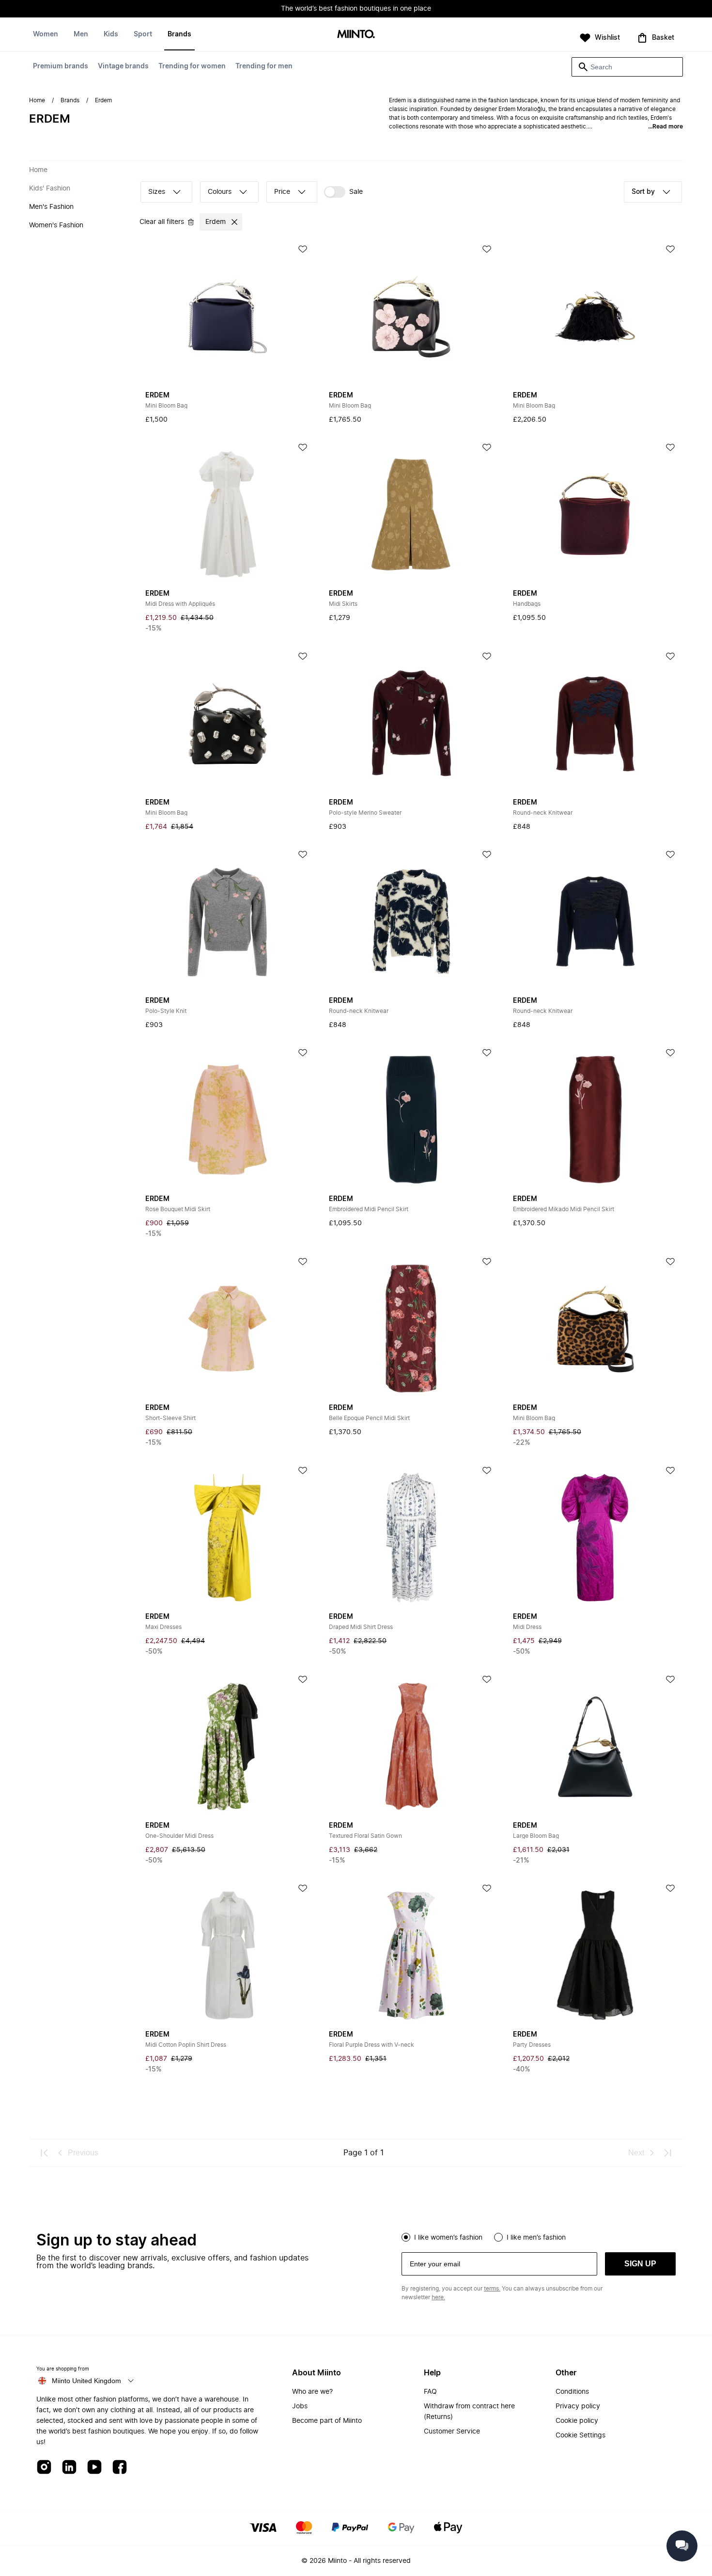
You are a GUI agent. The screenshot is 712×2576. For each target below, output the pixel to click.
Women (46, 34)
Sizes (157, 192)
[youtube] (94, 2468)
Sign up (640, 2264)
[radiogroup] (539, 2236)
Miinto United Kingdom (86, 2381)
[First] (45, 2153)
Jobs (300, 2406)
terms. (492, 2289)
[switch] (343, 192)
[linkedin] (69, 2468)
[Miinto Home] (356, 35)
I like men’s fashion (536, 2238)
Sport (143, 34)
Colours (220, 192)
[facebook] (120, 2468)
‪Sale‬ (356, 192)
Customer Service (452, 2432)
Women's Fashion (56, 225)
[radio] (406, 2237)
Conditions (572, 2392)
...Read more (666, 126)
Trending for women (192, 66)
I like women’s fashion (448, 2238)
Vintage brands (123, 66)
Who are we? (312, 2392)
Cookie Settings (580, 2435)
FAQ (430, 2392)
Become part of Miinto (327, 2421)
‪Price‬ (282, 192)
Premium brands (61, 66)
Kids (111, 34)
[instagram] (44, 2468)
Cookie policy (577, 2421)
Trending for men (264, 66)
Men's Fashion (51, 207)
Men (81, 34)
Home (37, 100)
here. (438, 2297)
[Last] (667, 2153)
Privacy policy (578, 2406)
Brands (179, 34)
